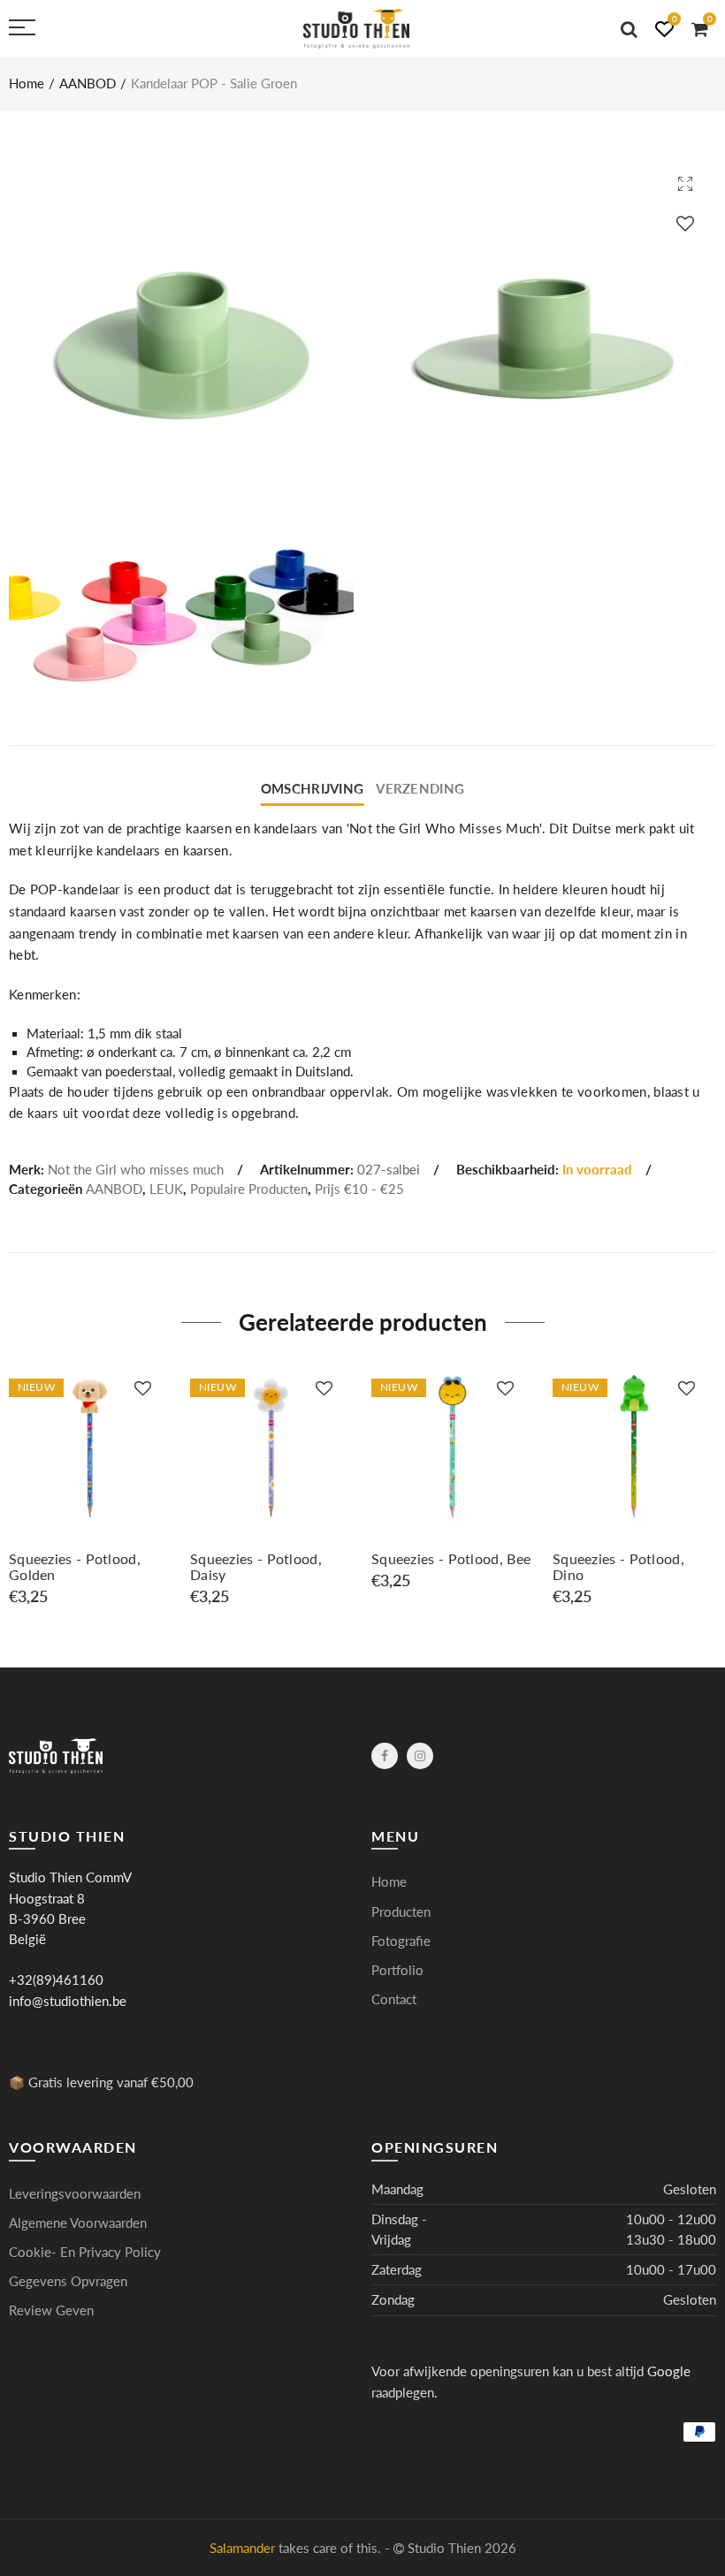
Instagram (420, 1756)
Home (27, 84)
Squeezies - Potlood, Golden (75, 1567)
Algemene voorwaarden (78, 2223)
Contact (394, 1999)
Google (669, 2371)
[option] (91, 1486)
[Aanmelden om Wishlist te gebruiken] (685, 223)
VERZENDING (420, 789)
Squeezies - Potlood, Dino (618, 1567)
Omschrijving (312, 789)
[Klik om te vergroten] (685, 183)
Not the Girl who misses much (136, 1170)
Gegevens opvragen (68, 2281)
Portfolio (397, 1970)
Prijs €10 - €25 (359, 1189)
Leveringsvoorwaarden (75, 2194)
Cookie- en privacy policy (85, 2252)
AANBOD (88, 84)
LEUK (166, 1189)
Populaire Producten (249, 1189)
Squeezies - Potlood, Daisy (256, 1567)
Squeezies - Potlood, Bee (451, 1559)
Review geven (51, 2310)
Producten (401, 1912)
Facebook (385, 1756)
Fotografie (401, 1941)
